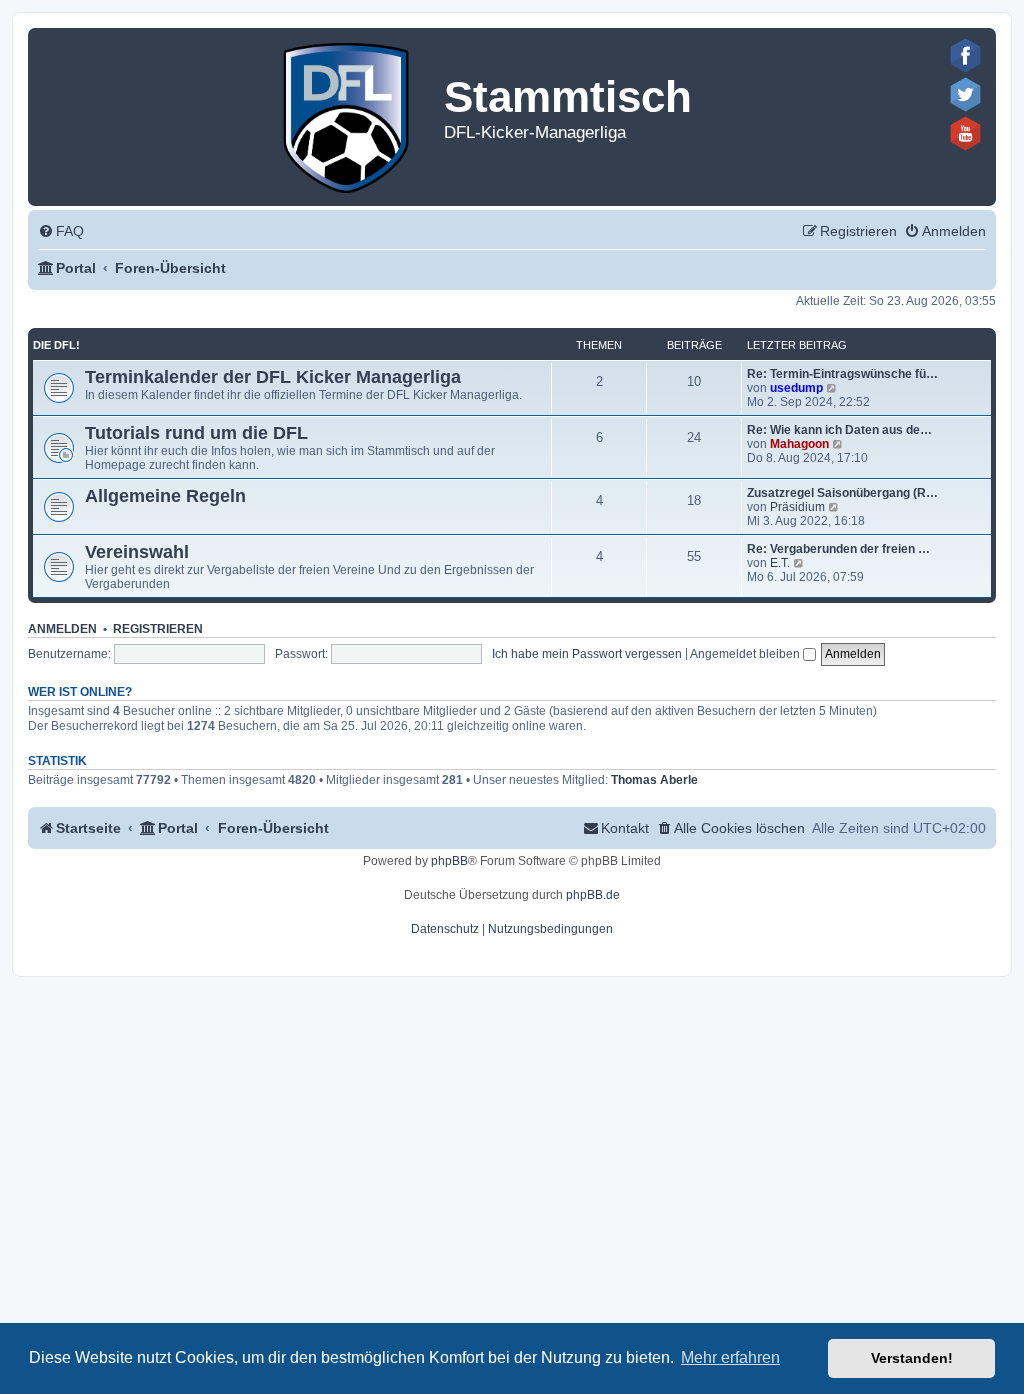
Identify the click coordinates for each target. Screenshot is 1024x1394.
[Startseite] (347, 113)
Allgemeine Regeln (165, 496)
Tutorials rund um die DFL (196, 433)
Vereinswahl (137, 552)
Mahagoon (799, 444)
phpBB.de (593, 895)
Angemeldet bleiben (746, 654)
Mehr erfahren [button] (730, 1357)
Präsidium (797, 507)
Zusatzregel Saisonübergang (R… (842, 493)
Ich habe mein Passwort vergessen (587, 654)
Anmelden (62, 629)
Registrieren (158, 629)
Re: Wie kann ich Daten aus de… (839, 430)
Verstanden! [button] (912, 1358)
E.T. (780, 563)
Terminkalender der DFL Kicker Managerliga (273, 377)
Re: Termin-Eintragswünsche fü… (842, 374)
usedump (796, 388)
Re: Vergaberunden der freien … (838, 549)
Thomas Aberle (654, 780)
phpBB (449, 861)
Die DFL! (56, 345)
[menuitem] (61, 231)
